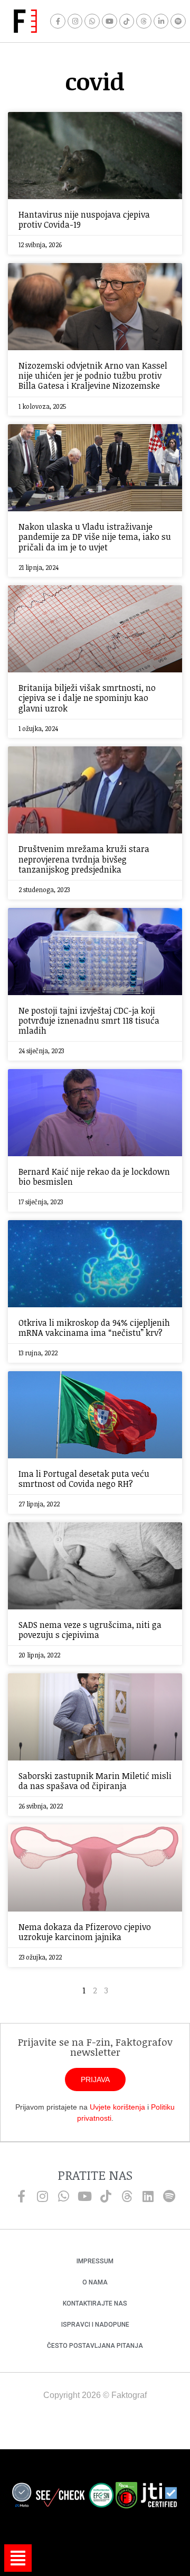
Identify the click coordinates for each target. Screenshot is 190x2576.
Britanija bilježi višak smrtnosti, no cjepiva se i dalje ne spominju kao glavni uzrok (87, 698)
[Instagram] (75, 21)
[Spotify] (178, 21)
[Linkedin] (148, 2196)
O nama (95, 2282)
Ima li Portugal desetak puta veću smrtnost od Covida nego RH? (84, 1479)
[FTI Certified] (159, 2497)
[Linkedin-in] (161, 21)
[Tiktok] (127, 21)
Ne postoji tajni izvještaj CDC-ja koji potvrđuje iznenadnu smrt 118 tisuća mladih (89, 1020)
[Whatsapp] (92, 21)
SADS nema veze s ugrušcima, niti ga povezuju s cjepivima (90, 1630)
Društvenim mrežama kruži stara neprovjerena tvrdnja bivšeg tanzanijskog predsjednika (84, 859)
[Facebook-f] (58, 21)
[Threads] (144, 21)
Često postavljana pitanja (95, 2346)
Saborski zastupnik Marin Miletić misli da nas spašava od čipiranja (95, 1781)
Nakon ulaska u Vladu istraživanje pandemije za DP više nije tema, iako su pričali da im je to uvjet (95, 537)
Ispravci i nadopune (95, 2325)
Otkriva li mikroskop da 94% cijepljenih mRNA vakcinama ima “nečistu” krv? (94, 1328)
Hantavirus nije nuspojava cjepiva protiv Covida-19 (84, 219)
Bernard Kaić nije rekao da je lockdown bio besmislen (94, 1177)
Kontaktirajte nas (95, 2303)
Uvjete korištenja (117, 2107)
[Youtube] (110, 21)
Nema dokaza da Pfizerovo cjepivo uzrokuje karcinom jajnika (85, 1932)
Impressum (95, 2261)
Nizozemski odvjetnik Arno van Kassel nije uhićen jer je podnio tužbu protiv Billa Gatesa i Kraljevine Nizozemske (93, 376)
